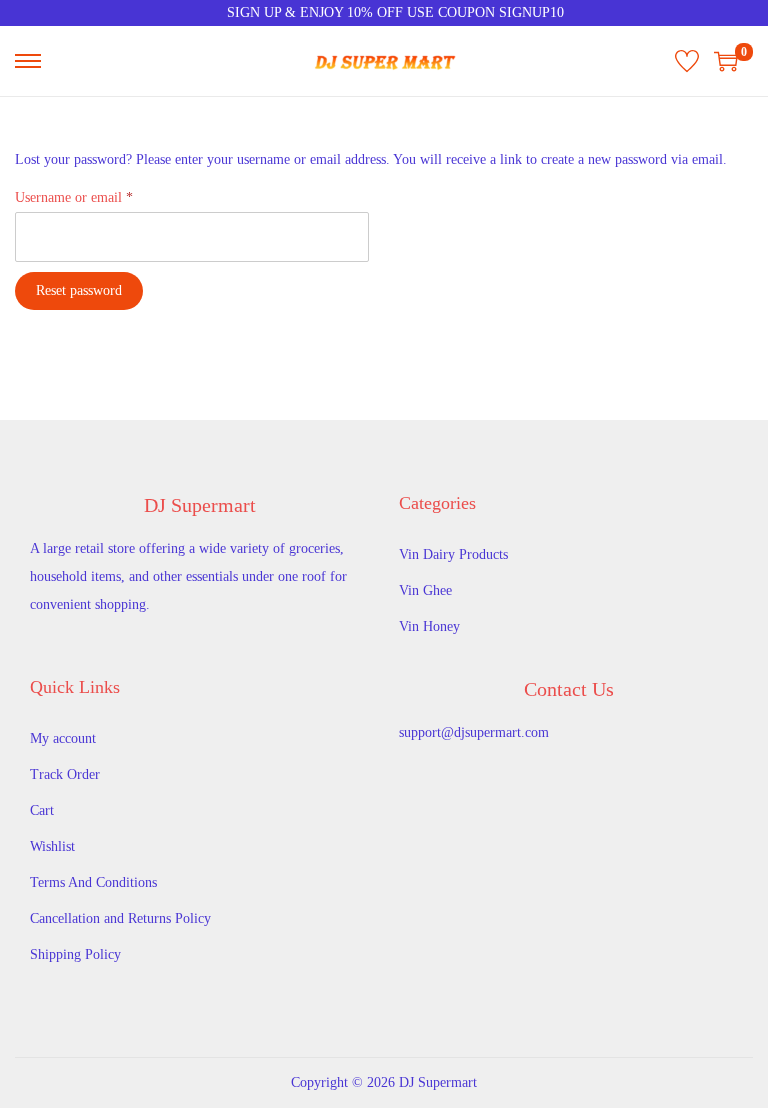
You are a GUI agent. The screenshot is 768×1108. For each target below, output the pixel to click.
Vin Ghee (425, 590)
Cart (42, 810)
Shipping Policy (75, 954)
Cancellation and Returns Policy (120, 918)
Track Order (65, 774)
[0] (726, 61)
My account (63, 738)
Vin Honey (429, 626)
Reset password (79, 290)
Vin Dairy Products (453, 554)
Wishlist (52, 846)
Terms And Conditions (93, 882)
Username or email (78, 194)
